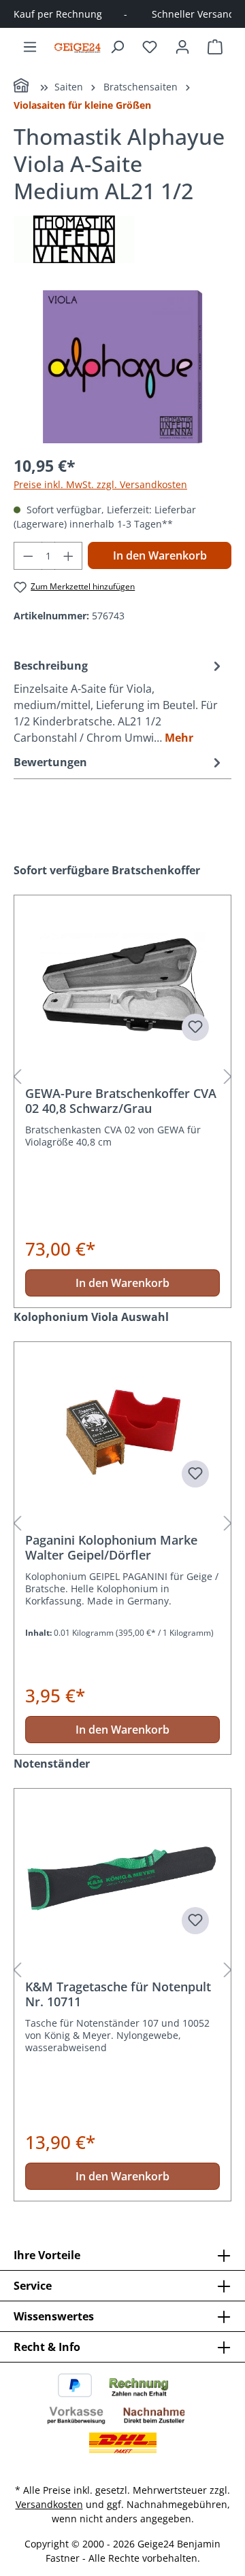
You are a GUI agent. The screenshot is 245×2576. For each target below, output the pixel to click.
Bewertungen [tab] (50, 762)
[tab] (119, 701)
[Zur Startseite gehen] (78, 47)
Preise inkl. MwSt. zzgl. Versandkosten (100, 484)
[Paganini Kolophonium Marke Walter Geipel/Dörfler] (122, 1430)
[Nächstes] (228, 1077)
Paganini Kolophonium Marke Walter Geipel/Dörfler (111, 1547)
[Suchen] (117, 47)
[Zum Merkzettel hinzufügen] (195, 1027)
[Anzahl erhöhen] (69, 556)
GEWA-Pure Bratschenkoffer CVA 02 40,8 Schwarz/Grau (121, 1101)
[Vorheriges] (17, 1077)
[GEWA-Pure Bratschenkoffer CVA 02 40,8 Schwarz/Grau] (122, 984)
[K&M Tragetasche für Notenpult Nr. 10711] (122, 1877)
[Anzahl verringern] (28, 556)
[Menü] (30, 47)
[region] (122, 367)
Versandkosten (49, 2504)
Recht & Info (47, 2347)
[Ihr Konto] (182, 47)
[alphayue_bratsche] (122, 367)
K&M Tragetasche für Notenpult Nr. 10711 (118, 1994)
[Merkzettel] (150, 47)
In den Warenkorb (160, 555)
